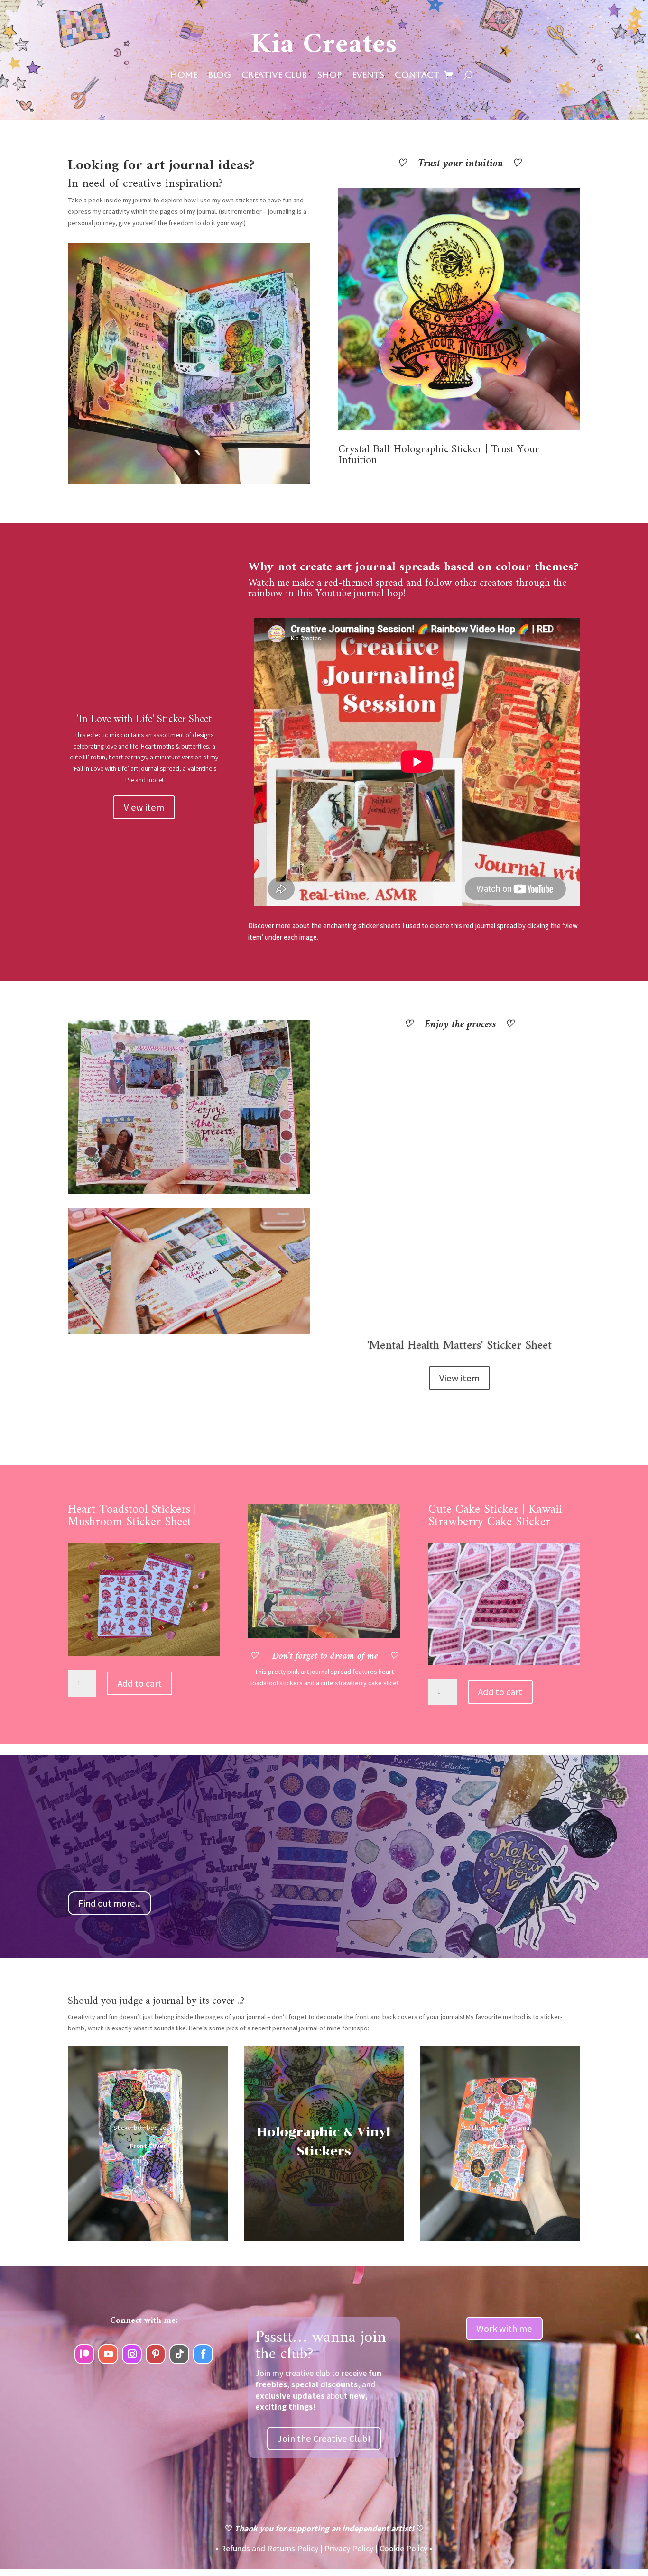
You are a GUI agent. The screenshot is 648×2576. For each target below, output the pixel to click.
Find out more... (110, 1903)
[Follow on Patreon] (84, 2354)
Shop (329, 76)
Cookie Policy (403, 2548)
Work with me (504, 2329)
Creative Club (274, 76)
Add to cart (140, 1683)
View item (144, 807)
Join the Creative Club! (324, 2439)
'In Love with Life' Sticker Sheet (144, 719)
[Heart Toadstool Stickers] (144, 1654)
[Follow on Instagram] (132, 2354)
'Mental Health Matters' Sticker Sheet (459, 1346)
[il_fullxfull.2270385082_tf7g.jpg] (459, 428)
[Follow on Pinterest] (156, 2354)
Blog (219, 76)
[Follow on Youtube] (108, 2354)
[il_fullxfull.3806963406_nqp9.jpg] (504, 1663)
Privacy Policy (349, 2548)
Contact (417, 76)
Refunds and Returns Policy (269, 2548)
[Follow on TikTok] (179, 2354)
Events (368, 76)
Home (184, 76)
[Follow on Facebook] (203, 2354)
